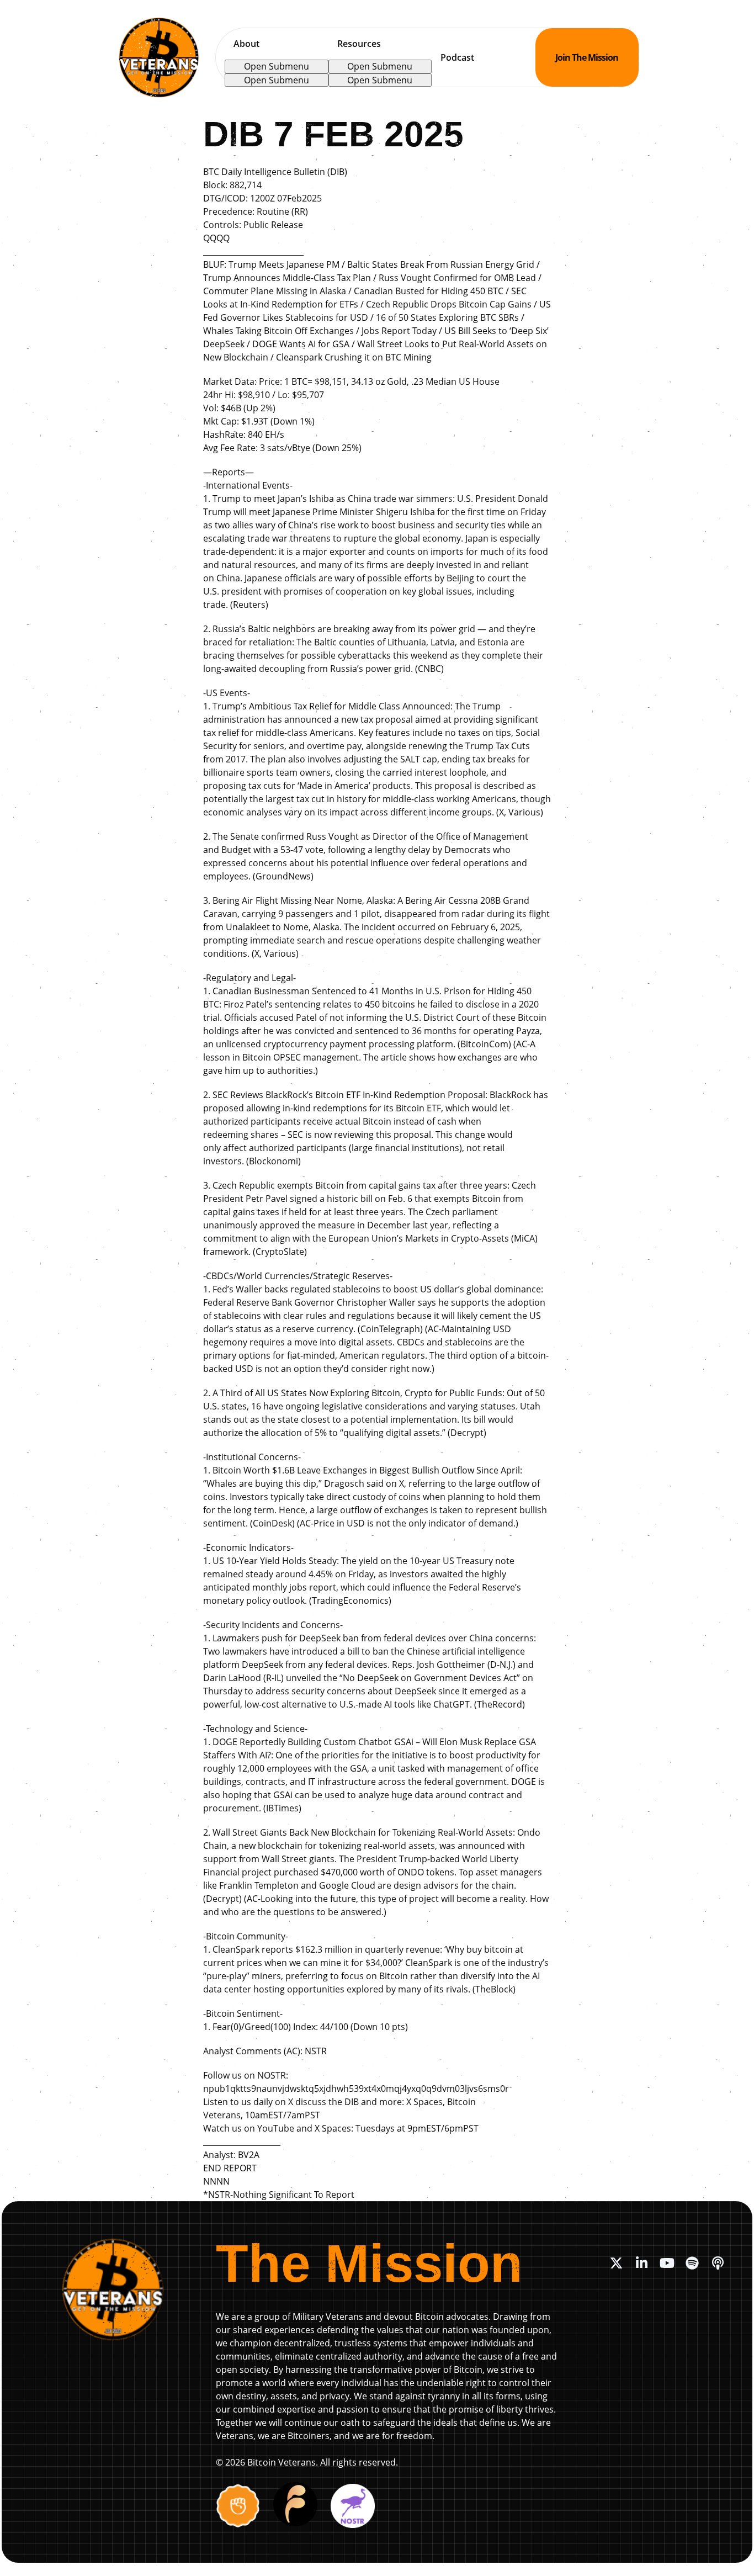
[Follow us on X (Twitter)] (616, 2263)
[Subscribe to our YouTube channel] (667, 2263)
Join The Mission (587, 57)
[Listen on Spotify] (692, 2263)
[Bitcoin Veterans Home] (159, 57)
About (246, 44)
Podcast (457, 57)
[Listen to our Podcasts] (718, 2263)
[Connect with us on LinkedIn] (641, 2263)
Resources (359, 44)
